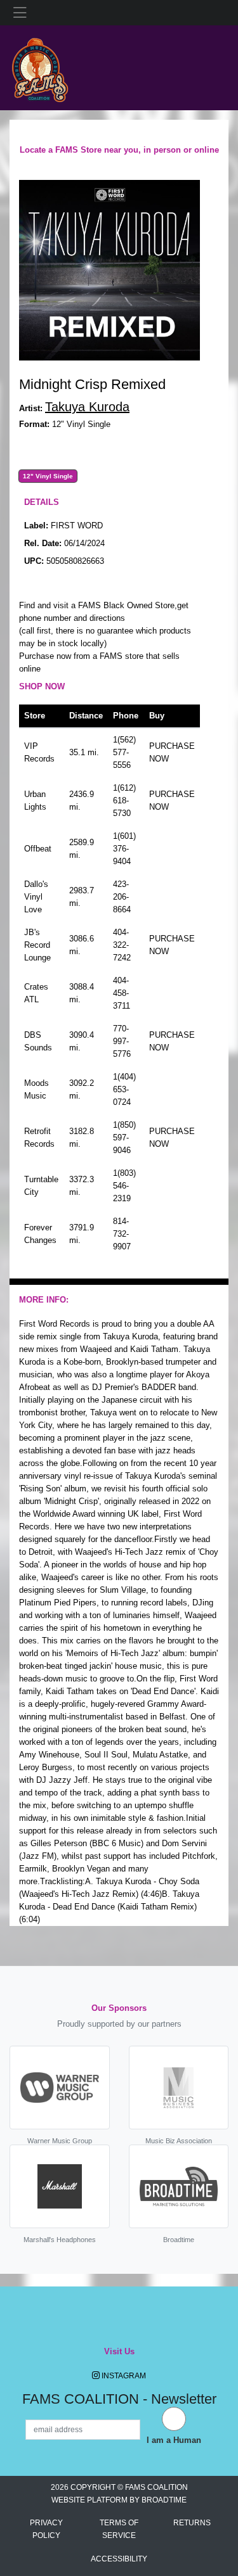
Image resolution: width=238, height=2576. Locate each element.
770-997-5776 (122, 1041)
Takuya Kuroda (87, 407)
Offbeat (38, 849)
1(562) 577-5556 (124, 752)
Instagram (123, 2376)
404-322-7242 (122, 945)
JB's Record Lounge (37, 945)
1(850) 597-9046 (124, 1138)
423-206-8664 (122, 897)
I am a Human (174, 2440)
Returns (192, 2523)
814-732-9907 (122, 1234)
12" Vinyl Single (48, 476)
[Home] (40, 67)
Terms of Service (119, 2529)
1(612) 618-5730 (124, 800)
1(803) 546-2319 (124, 1186)
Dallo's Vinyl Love (36, 897)
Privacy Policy (46, 2529)
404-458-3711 (122, 993)
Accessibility (119, 2559)
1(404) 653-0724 (124, 1089)
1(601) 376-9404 (124, 849)
